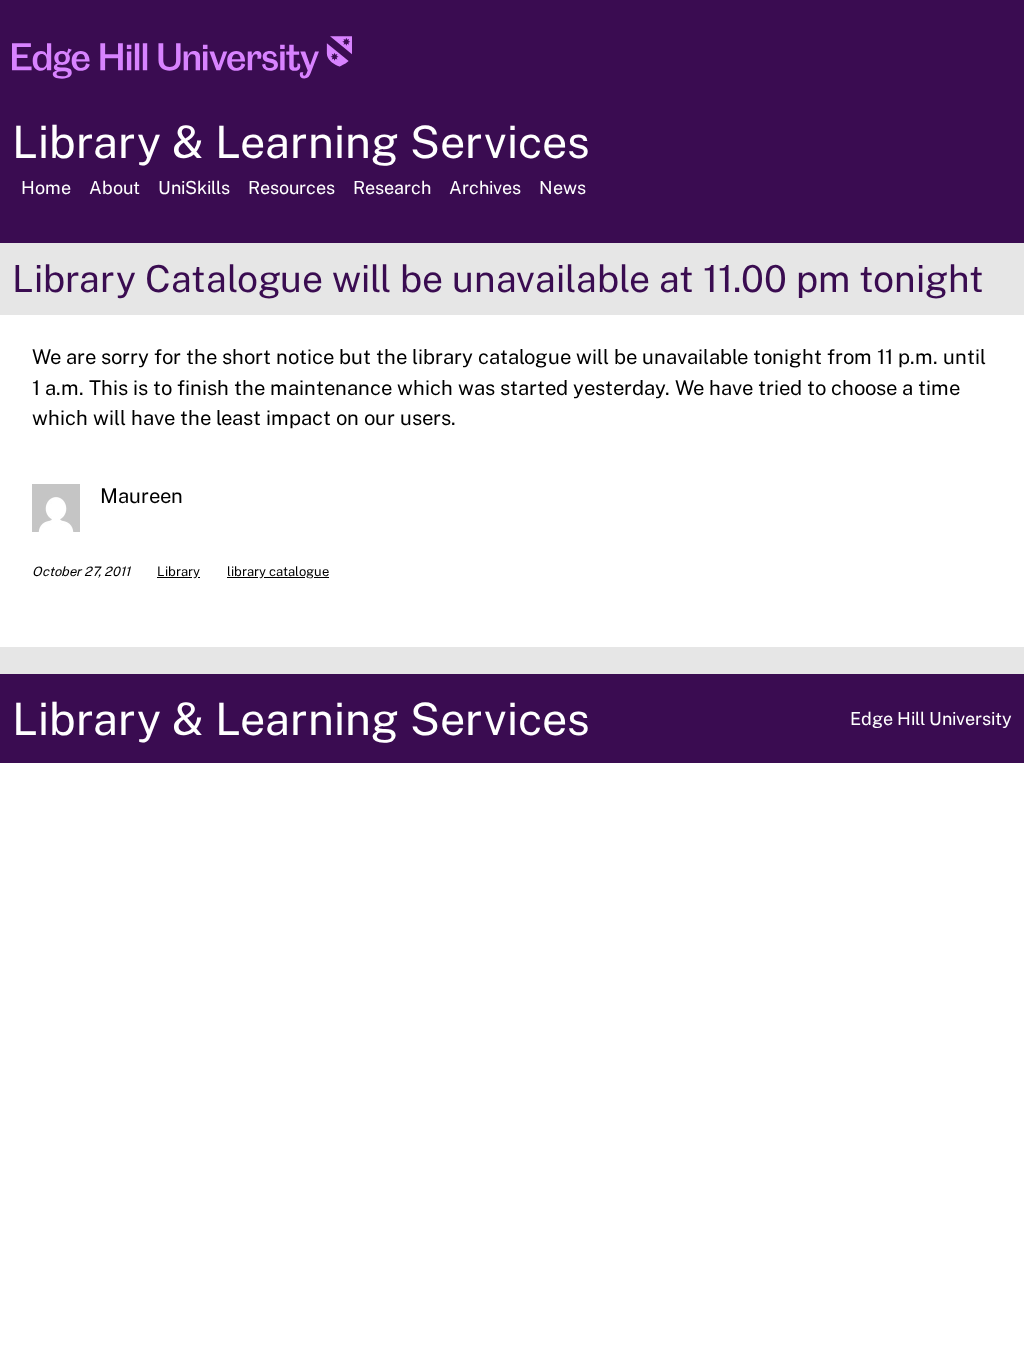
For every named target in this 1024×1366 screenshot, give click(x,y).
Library (178, 571)
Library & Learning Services (301, 141)
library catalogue (278, 571)
